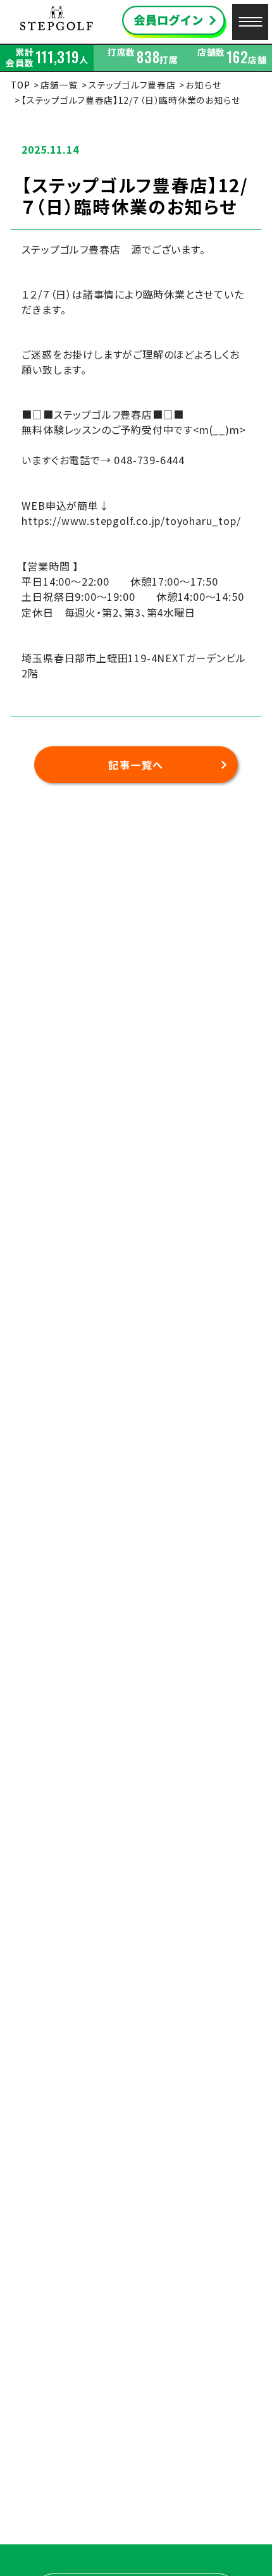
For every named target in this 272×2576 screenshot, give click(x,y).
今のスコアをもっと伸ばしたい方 (214, 2559)
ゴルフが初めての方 (231, 2529)
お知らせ (203, 85)
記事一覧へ (136, 765)
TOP (20, 85)
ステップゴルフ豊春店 (132, 85)
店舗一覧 (59, 85)
